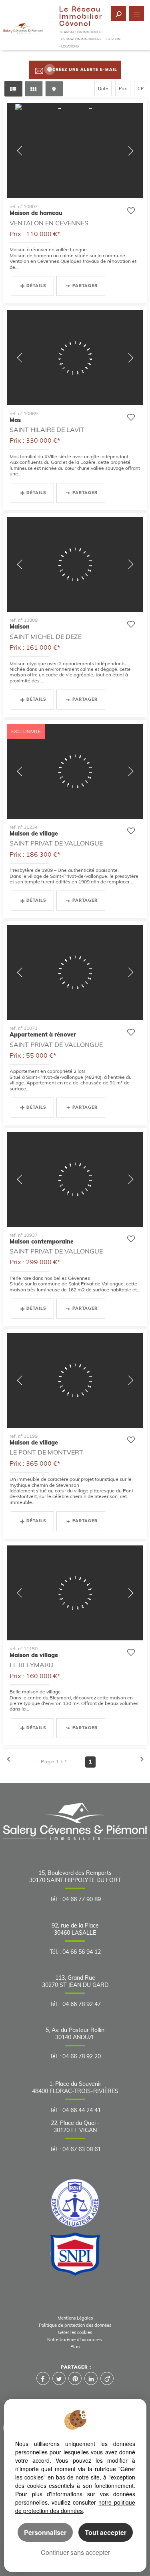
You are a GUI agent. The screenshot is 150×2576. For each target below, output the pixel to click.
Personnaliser (45, 2532)
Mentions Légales (75, 2318)
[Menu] (136, 14)
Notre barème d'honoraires (75, 2339)
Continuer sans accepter (75, 2552)
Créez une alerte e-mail (85, 70)
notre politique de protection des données (75, 2506)
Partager (85, 286)
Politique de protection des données (75, 2325)
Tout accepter (106, 2532)
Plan (75, 2347)
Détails (36, 286)
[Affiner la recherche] (118, 14)
